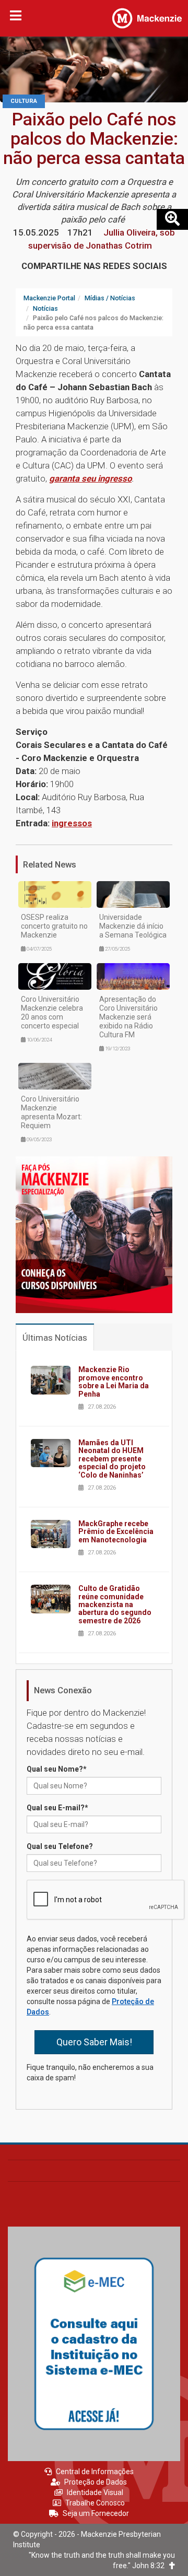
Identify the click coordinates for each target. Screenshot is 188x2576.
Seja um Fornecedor (96, 2513)
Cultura (24, 101)
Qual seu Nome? (57, 1769)
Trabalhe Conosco (95, 2503)
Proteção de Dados (96, 2482)
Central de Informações (95, 2472)
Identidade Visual (95, 2492)
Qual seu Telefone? (60, 1846)
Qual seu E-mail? (57, 1808)
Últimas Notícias (55, 1338)
